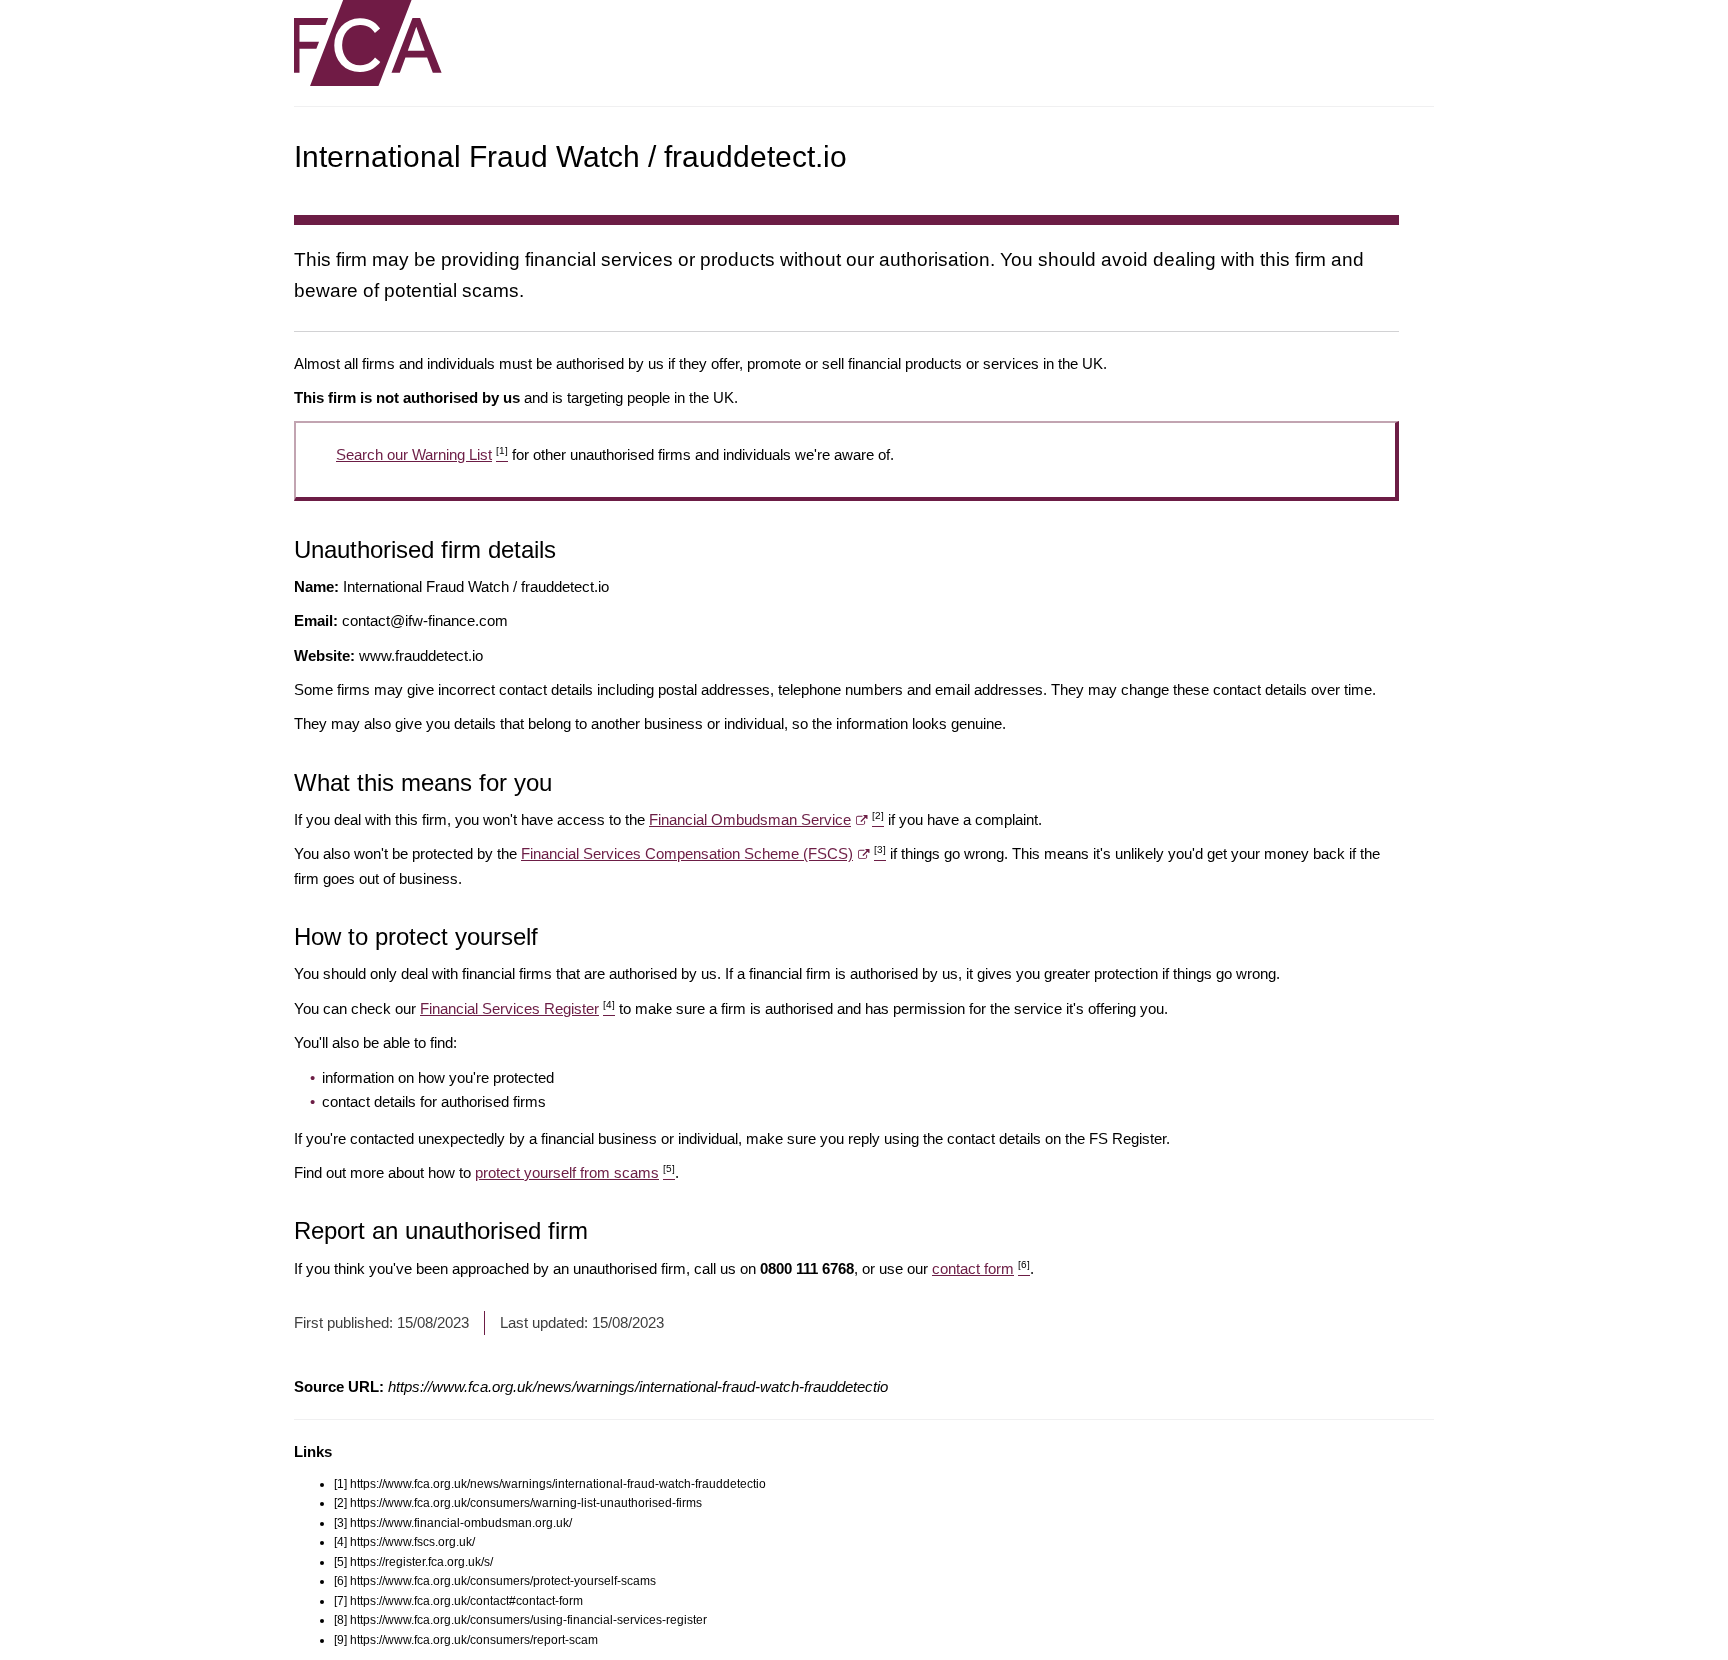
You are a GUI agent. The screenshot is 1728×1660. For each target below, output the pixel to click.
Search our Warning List (422, 454)
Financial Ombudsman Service (766, 819)
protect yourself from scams (575, 1172)
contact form (981, 1268)
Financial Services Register (517, 1008)
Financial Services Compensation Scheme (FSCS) (703, 853)
